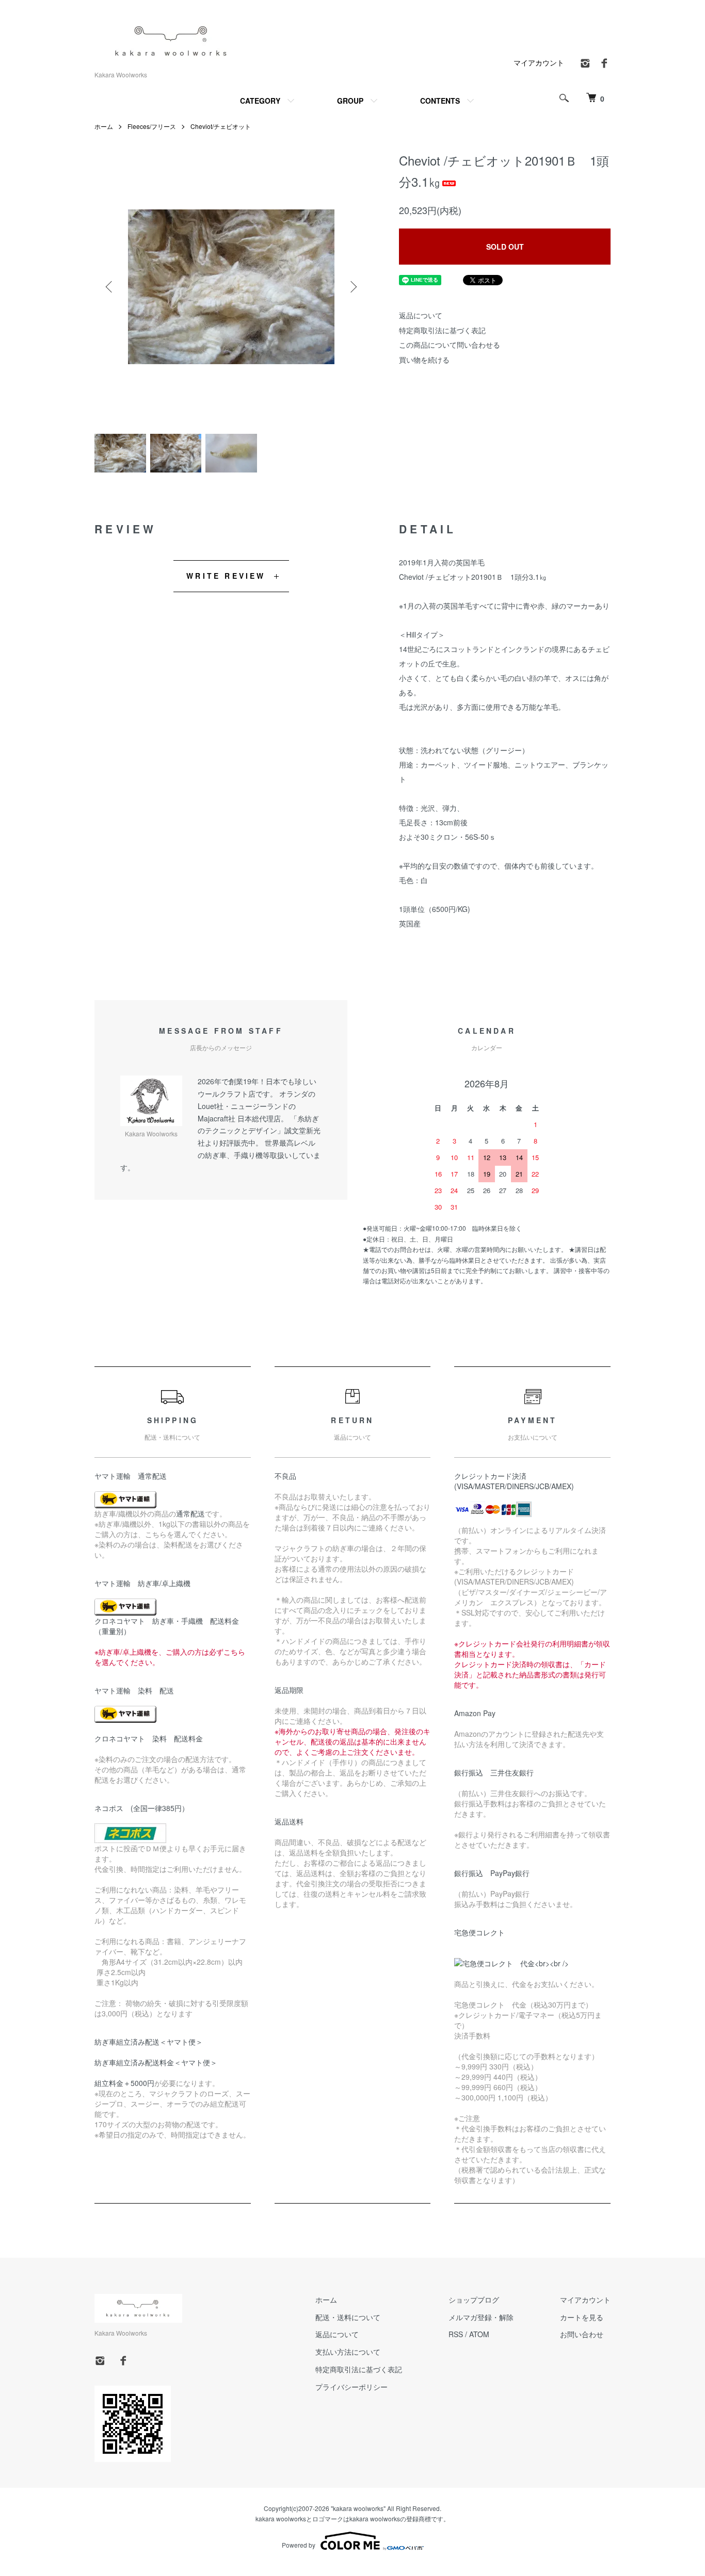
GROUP (350, 101)
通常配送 (190, 1513)
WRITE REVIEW (226, 576)
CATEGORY (260, 101)
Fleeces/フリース (152, 126)
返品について (421, 315)
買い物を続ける (424, 360)
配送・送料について (348, 2317)
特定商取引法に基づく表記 (442, 330)
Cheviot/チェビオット (221, 126)
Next (352, 287)
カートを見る (582, 2317)
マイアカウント (539, 62)
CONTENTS (440, 101)
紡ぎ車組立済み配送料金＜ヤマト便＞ (156, 2062)
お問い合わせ (582, 2334)
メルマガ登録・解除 (481, 2317)
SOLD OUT (505, 247)
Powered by (299, 2545)
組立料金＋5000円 (124, 2083)
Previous (110, 287)
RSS (456, 2334)
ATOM (479, 2334)
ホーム (104, 126)
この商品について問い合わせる (450, 345)
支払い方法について (348, 2352)
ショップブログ (474, 2300)
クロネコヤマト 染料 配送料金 (149, 1738)
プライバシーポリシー (351, 2387)
